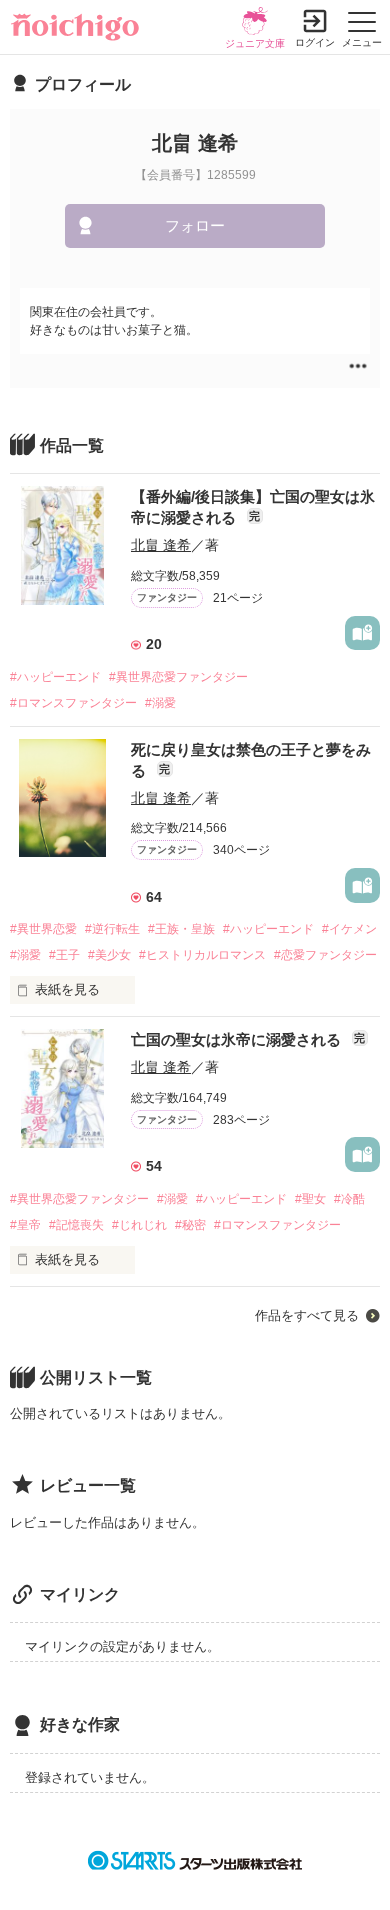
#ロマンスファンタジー (73, 703)
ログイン (315, 42)
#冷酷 (349, 1199)
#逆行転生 (112, 929)
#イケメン (349, 929)
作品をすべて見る (307, 1315)
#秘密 (190, 1225)
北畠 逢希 (161, 545)
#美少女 (109, 955)
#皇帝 (25, 1225)
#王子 (64, 955)
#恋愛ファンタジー (325, 955)
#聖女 (310, 1199)
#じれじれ (139, 1225)
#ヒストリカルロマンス (202, 955)
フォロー (195, 225)
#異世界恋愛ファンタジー (178, 677)
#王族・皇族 (181, 929)
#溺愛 (160, 703)
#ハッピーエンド (55, 677)
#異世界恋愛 (43, 929)
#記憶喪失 (76, 1225)
